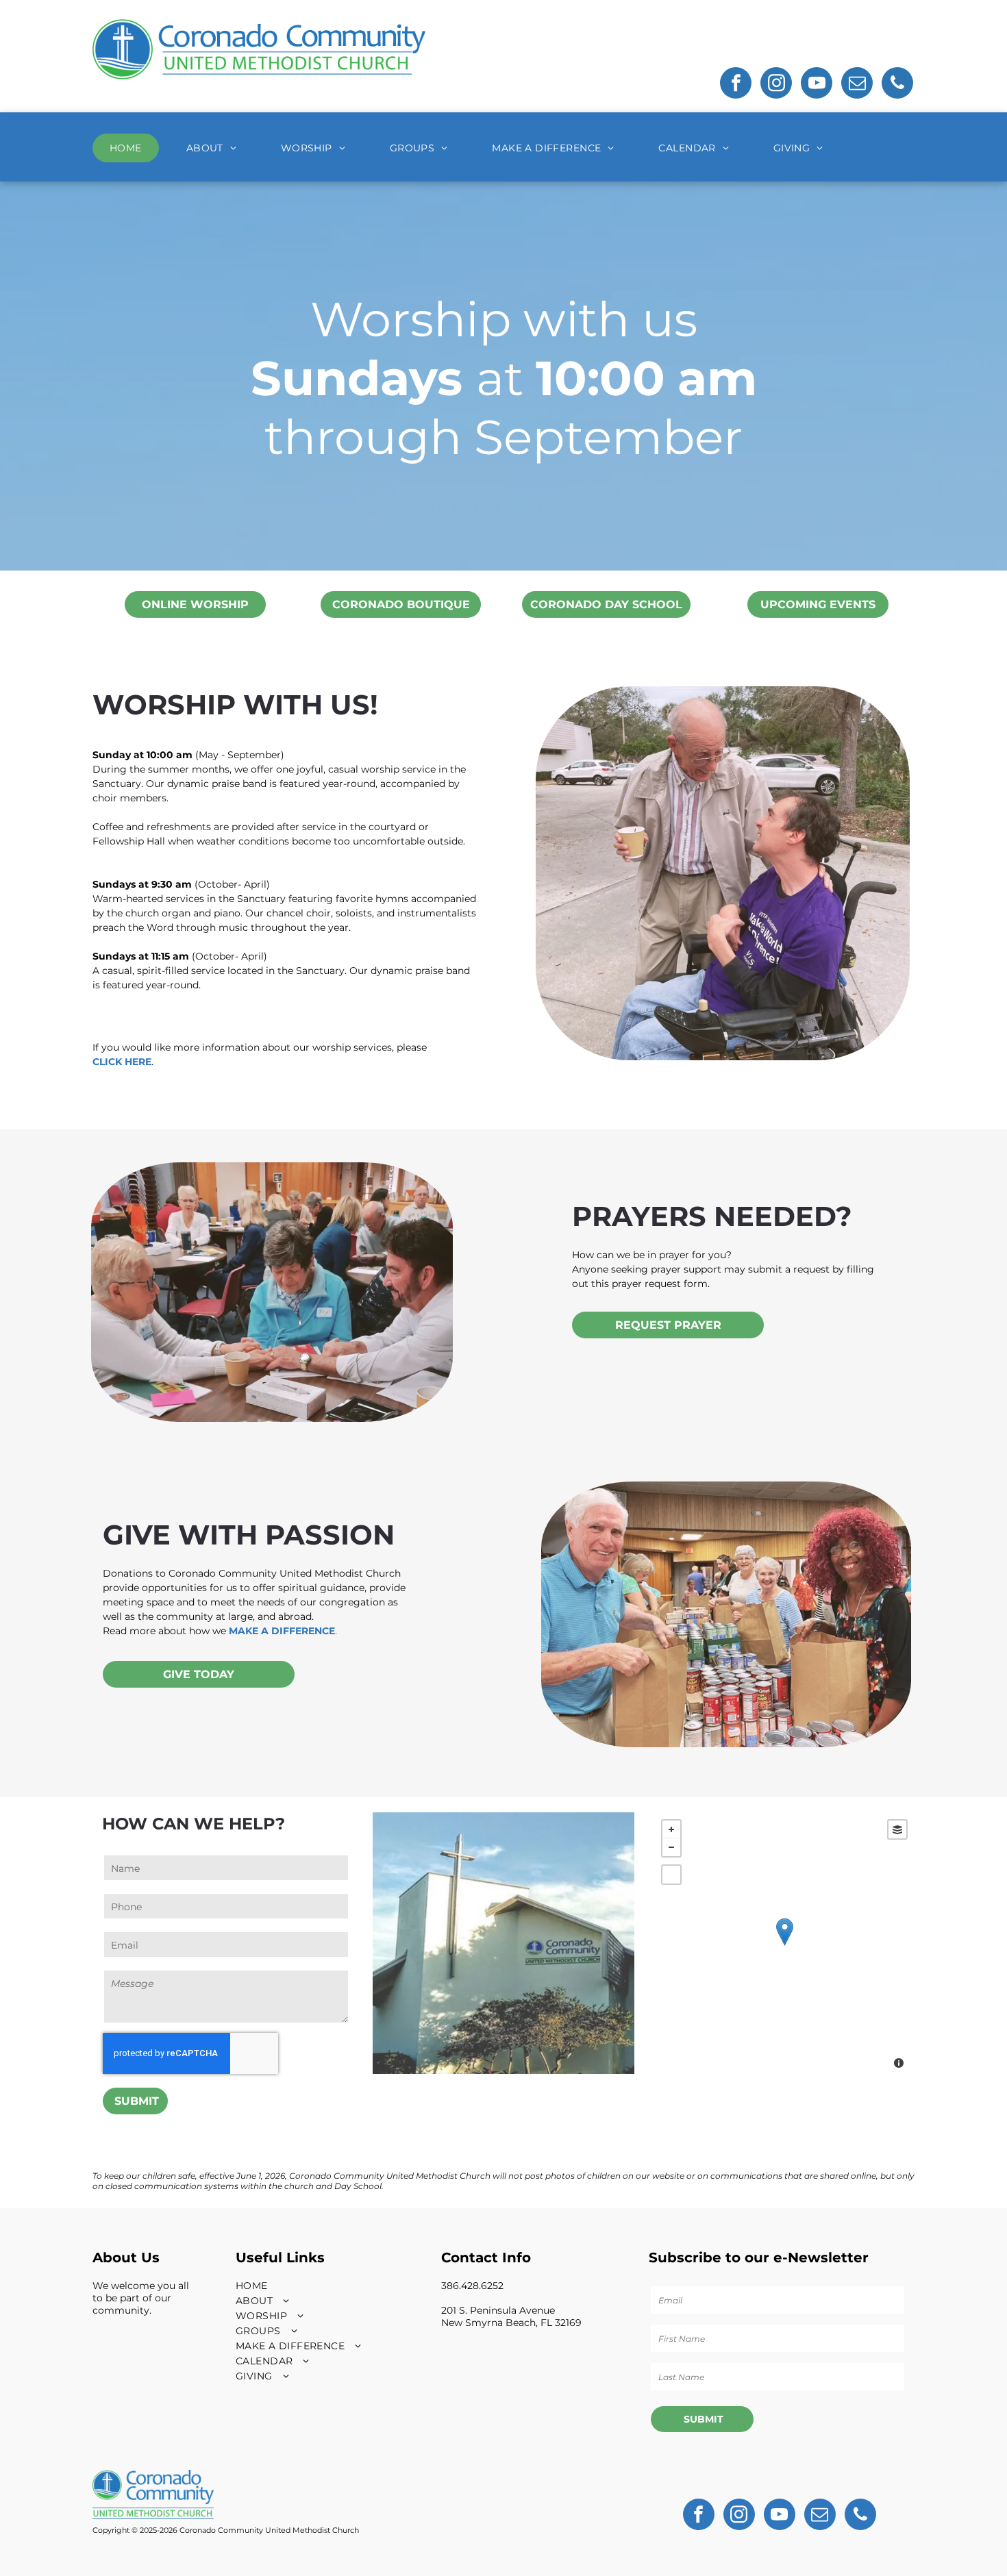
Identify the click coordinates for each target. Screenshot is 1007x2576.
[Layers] (897, 1829)
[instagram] (776, 85)
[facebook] (736, 85)
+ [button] (671, 1829)
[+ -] (784, 1946)
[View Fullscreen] (671, 1875)
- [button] (671, 1847)
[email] (857, 85)
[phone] (897, 85)
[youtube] (817, 85)
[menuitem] (131, 148)
